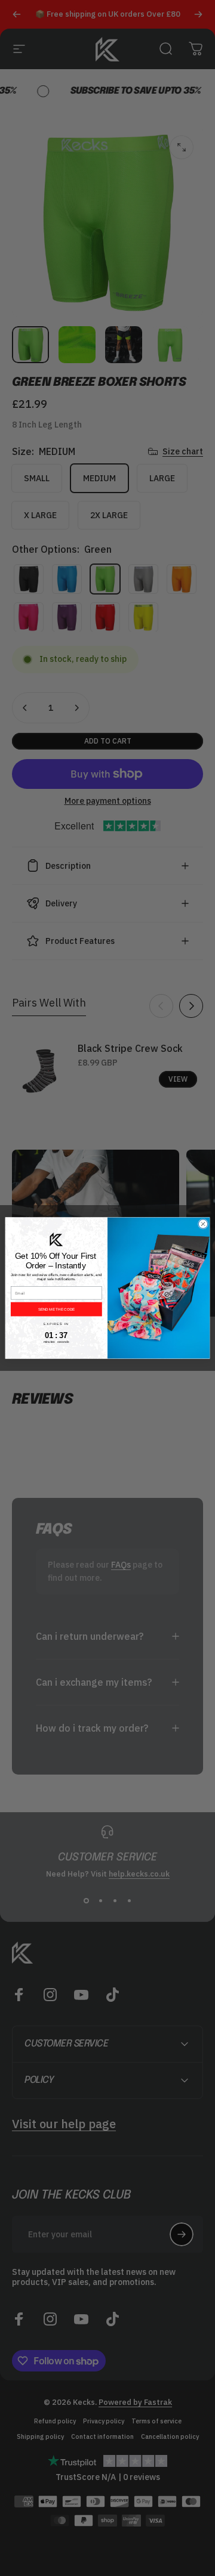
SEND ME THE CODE (56, 1309)
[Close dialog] (203, 1224)
